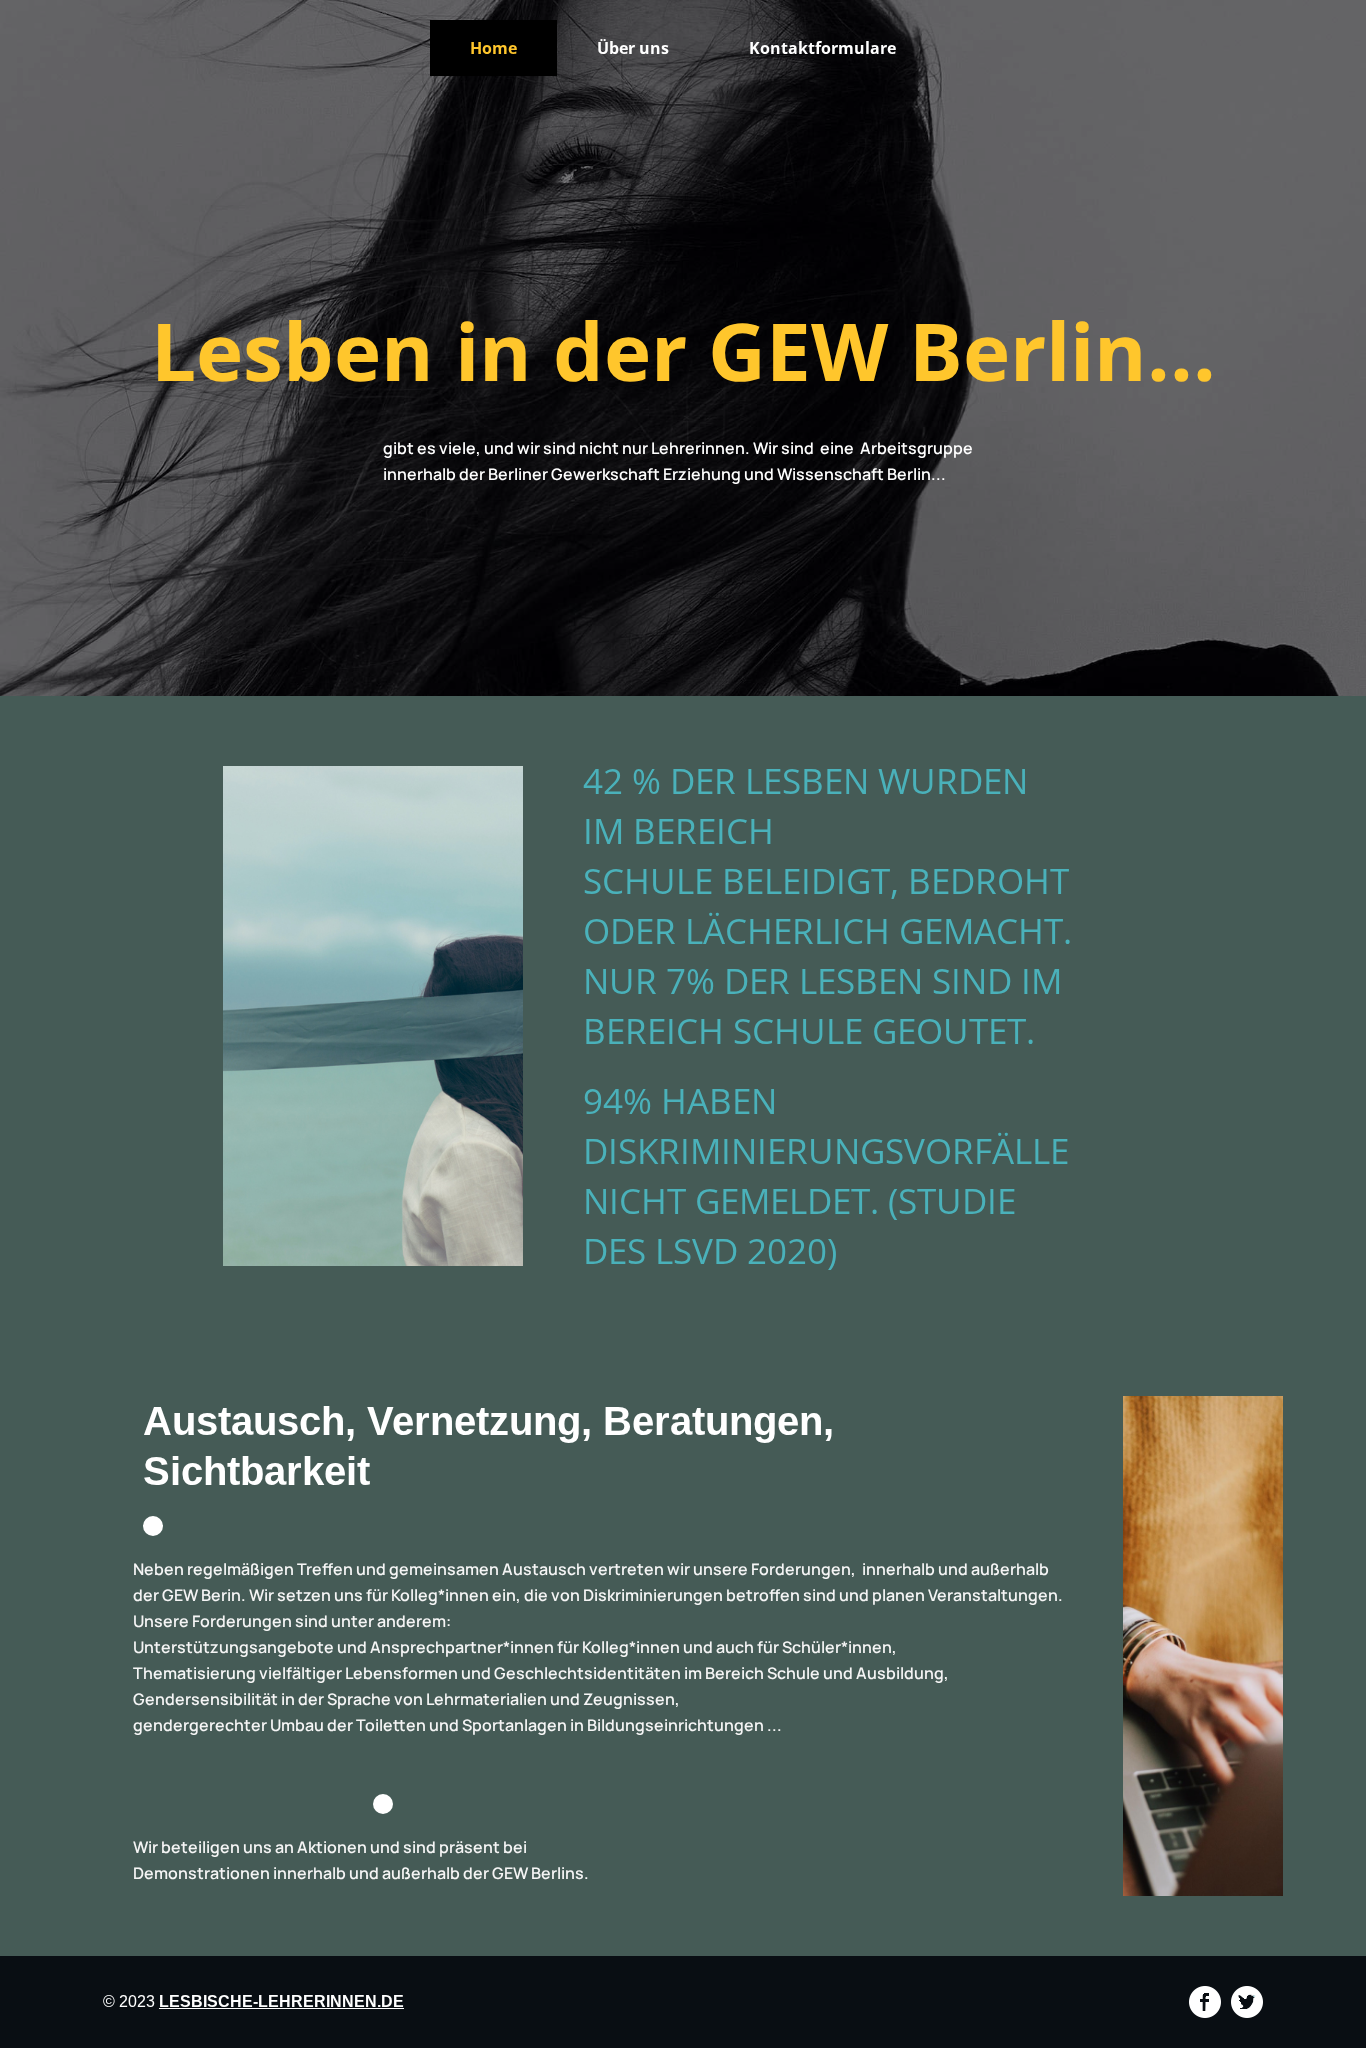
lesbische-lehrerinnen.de (281, 2001)
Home (493, 48)
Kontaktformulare (822, 48)
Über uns (633, 48)
